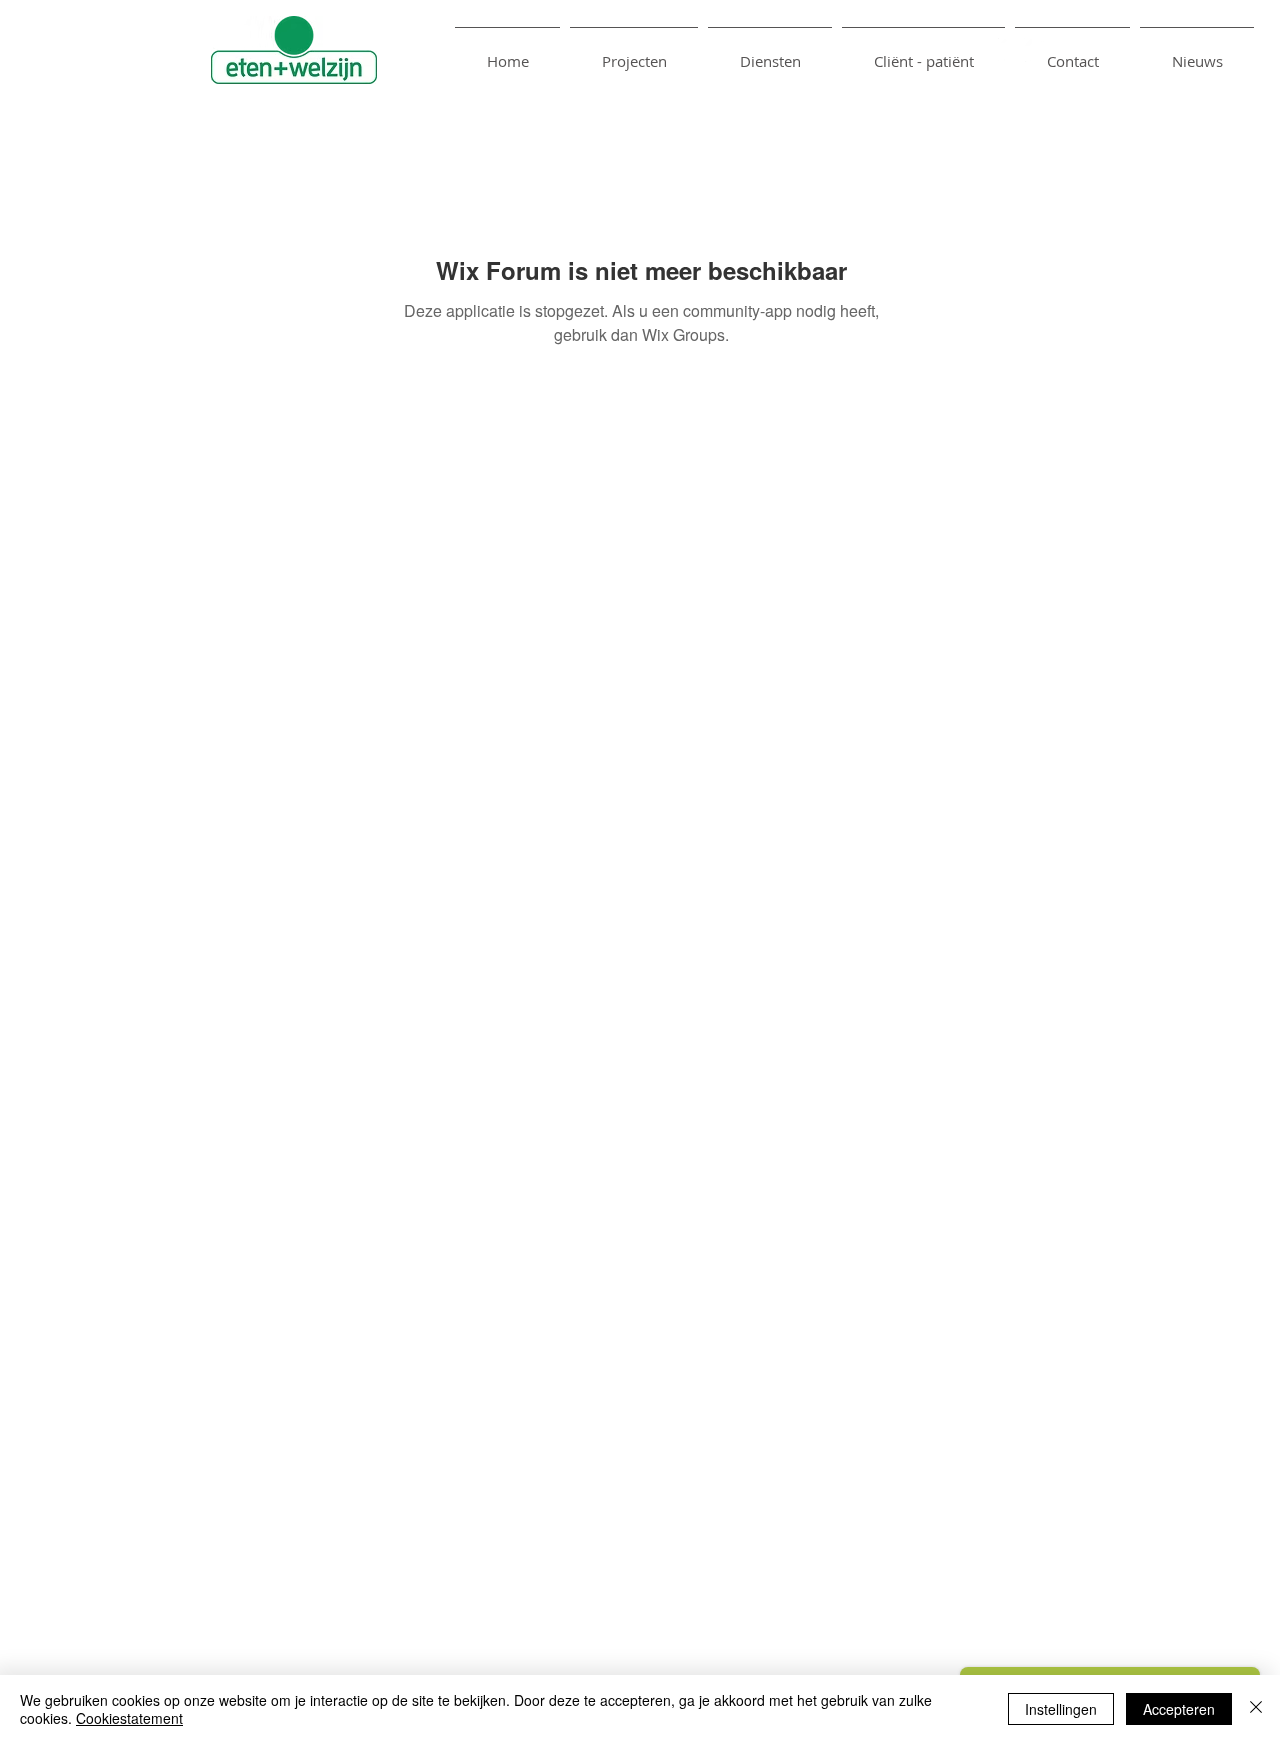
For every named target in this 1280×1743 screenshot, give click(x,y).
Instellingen (1061, 1709)
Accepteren (1179, 1709)
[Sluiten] (1256, 1709)
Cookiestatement (129, 1718)
